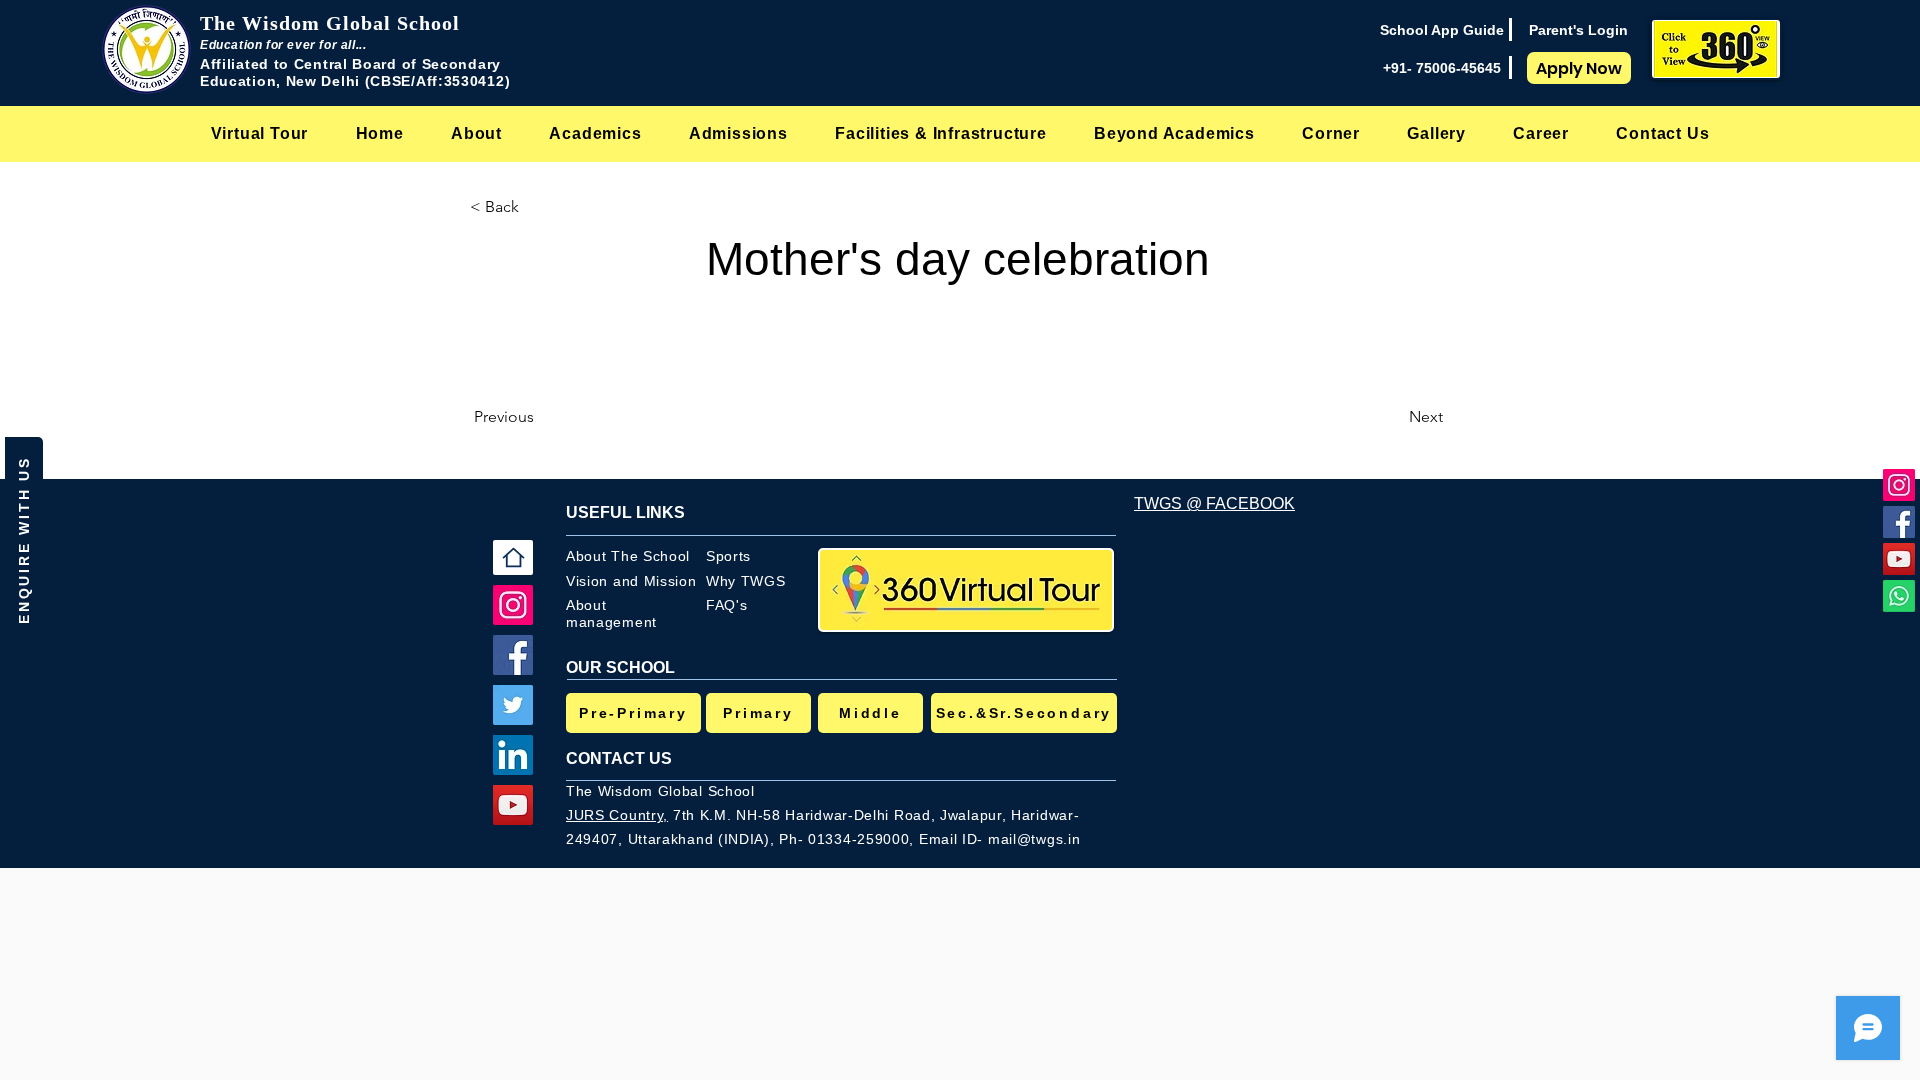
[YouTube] (1899, 559)
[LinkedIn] (513, 755)
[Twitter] (513, 705)
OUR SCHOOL (620, 667)
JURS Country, (617, 815)
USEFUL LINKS (625, 512)
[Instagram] (1899, 485)
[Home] (513, 557)
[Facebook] (1899, 522)
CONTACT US (619, 758)
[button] (476, 133)
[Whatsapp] (1899, 596)
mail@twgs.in (1034, 839)
